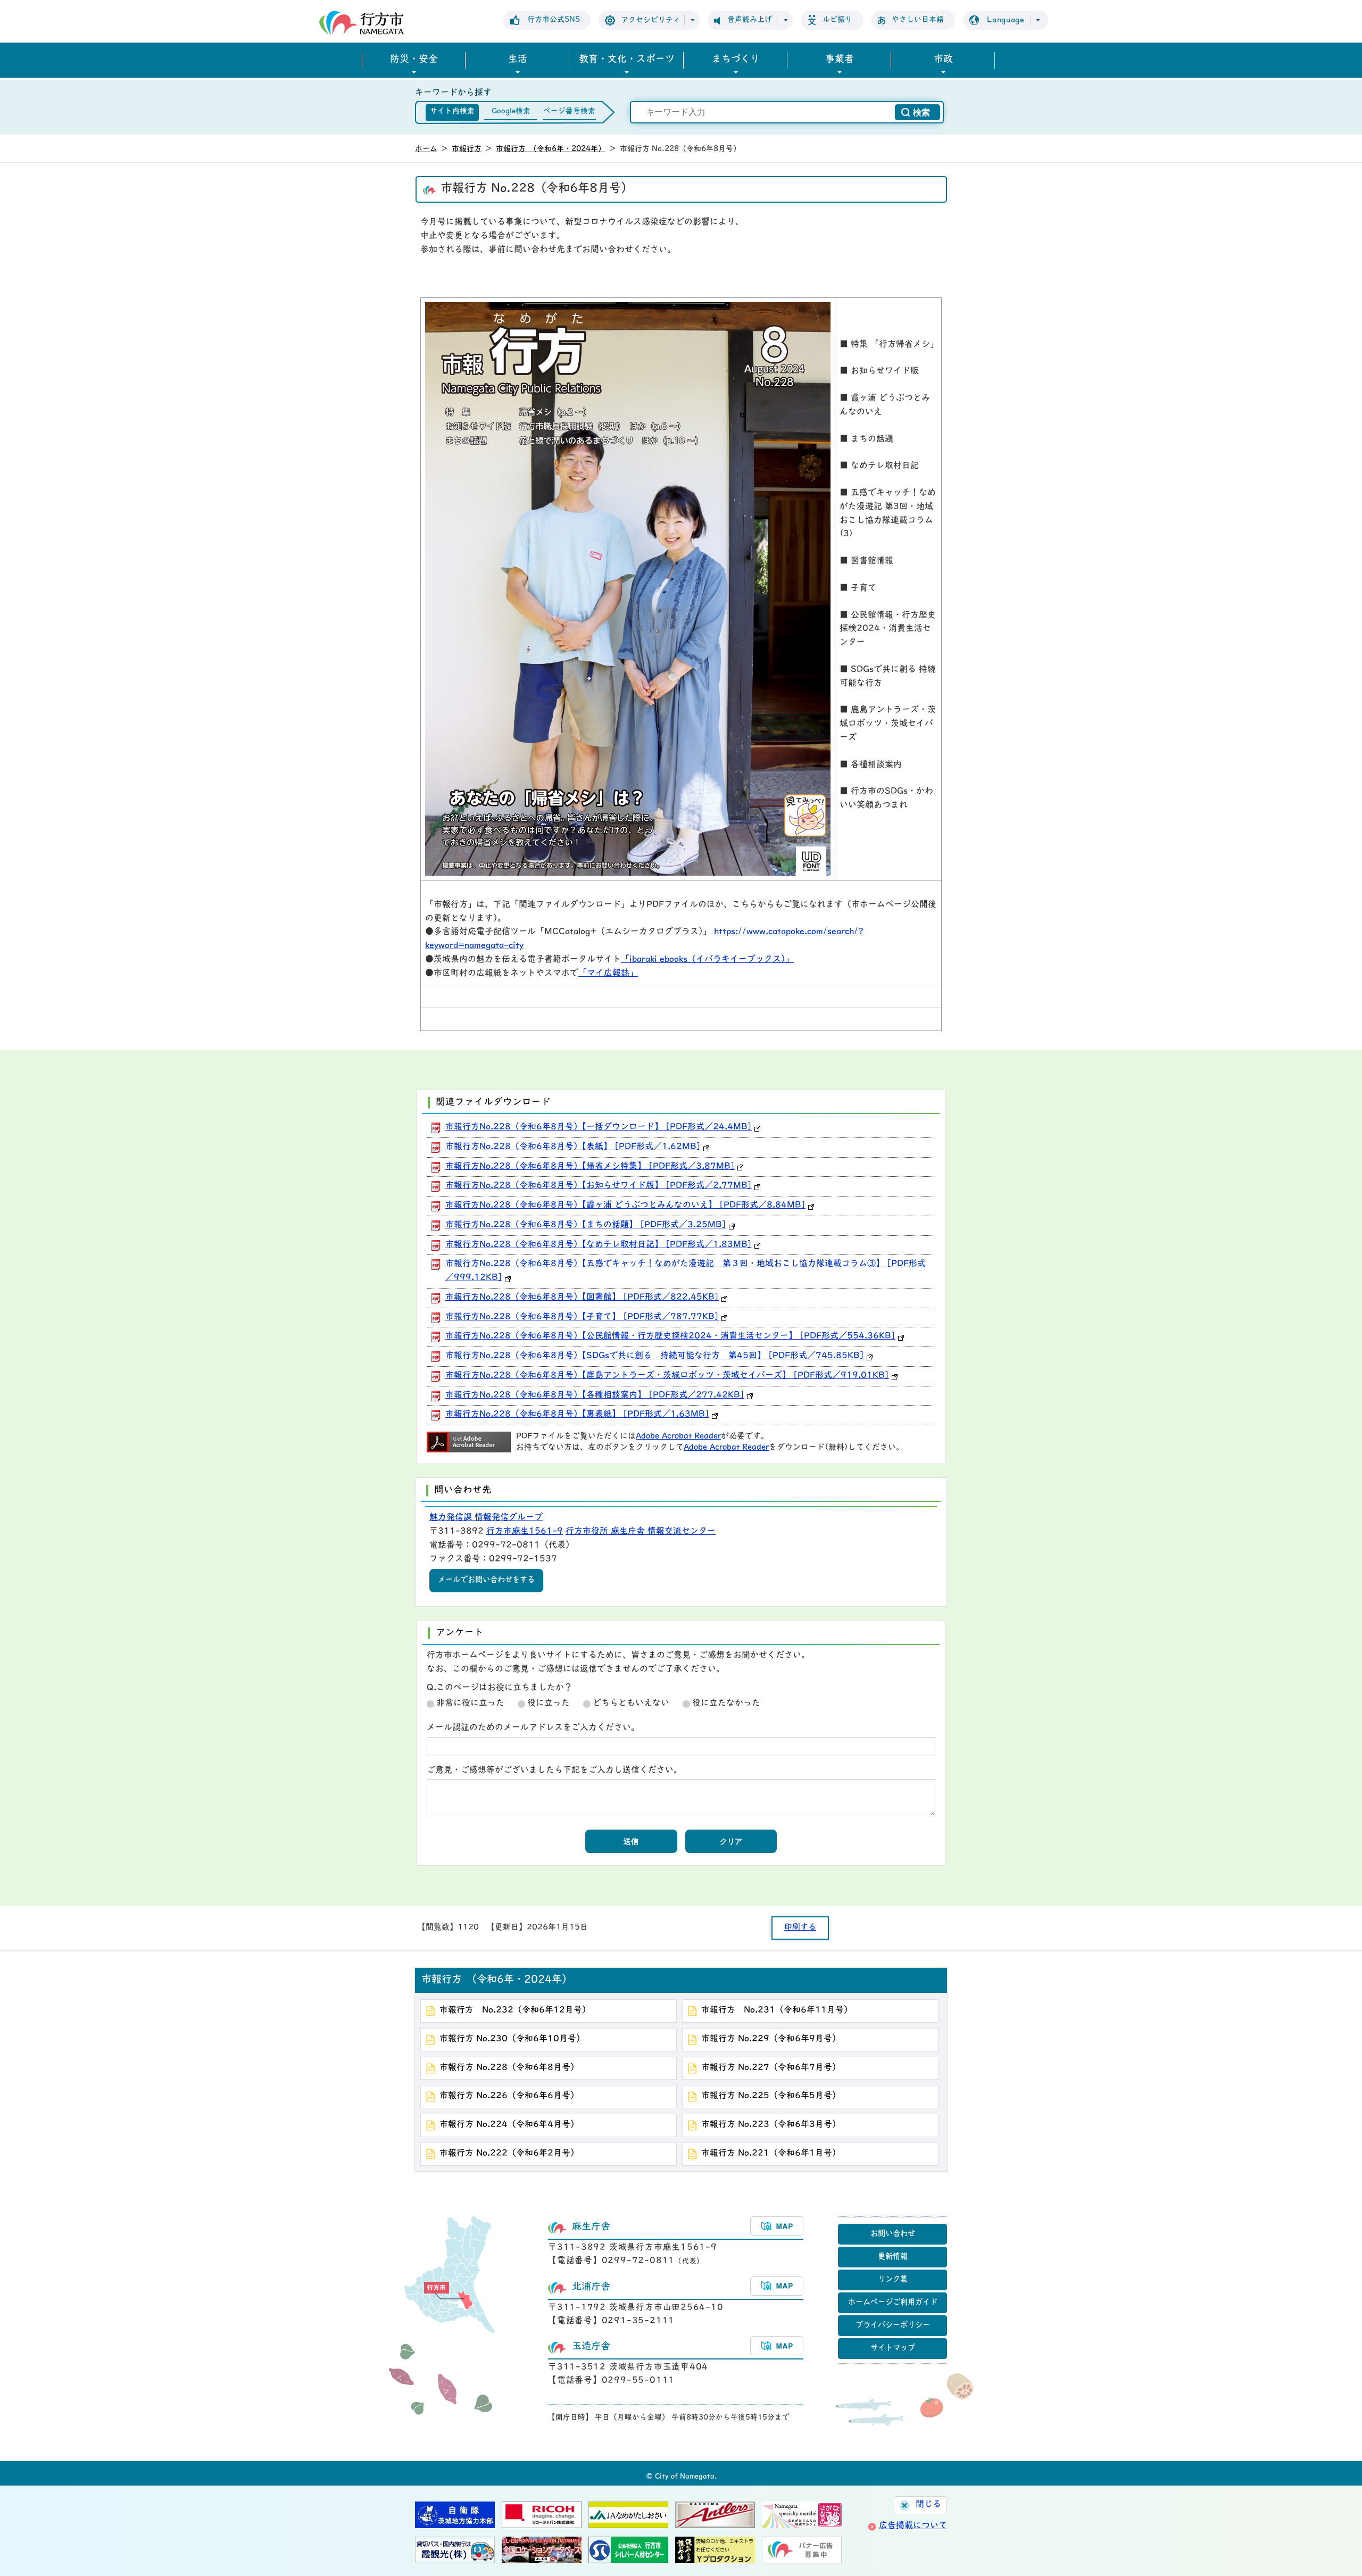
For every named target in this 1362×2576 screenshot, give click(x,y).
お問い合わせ (893, 2234)
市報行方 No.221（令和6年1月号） (771, 2154)
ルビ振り (837, 20)
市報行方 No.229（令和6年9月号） (771, 2039)
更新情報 (893, 2257)
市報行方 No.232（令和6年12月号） (515, 2010)
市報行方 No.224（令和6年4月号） (509, 2125)
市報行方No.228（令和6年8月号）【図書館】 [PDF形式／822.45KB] (582, 1298)
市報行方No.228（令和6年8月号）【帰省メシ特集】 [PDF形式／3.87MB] (590, 1167)
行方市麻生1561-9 (525, 1532)
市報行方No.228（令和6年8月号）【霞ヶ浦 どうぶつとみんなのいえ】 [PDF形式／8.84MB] (625, 1206)
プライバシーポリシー (893, 2326)
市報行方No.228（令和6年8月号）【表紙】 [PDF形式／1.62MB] (573, 1147)
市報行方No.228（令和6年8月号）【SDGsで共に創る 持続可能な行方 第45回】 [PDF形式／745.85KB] (655, 1356)
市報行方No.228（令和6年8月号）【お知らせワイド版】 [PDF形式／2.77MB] (599, 1186)
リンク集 (893, 2280)
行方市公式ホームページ (362, 23)
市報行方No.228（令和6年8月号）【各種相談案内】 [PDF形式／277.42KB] (595, 1395)
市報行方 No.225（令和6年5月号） (771, 2096)
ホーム (426, 149)
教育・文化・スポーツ (627, 60)
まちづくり (736, 60)
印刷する (800, 1928)
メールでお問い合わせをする (486, 1580)
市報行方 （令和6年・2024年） (551, 149)
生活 (518, 60)
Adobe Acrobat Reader (678, 1437)
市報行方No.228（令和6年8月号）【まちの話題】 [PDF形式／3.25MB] (586, 1225)
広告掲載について (913, 2526)
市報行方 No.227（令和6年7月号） (771, 2068)
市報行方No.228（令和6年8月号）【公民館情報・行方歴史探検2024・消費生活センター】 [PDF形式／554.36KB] (670, 1336)
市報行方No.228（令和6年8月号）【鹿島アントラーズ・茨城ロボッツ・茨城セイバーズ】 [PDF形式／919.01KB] (667, 1376)
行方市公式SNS (554, 20)
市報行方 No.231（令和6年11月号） (777, 2010)
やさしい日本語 (918, 20)
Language (1006, 20)
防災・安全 (414, 60)
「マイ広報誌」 (608, 974)
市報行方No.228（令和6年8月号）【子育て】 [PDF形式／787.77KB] (582, 1317)
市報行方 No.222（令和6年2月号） (509, 2154)
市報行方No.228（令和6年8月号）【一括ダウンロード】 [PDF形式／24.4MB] (599, 1127)
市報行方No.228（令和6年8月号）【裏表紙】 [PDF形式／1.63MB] (577, 1415)
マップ (777, 2226)
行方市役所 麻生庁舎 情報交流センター (641, 1532)
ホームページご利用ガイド (893, 2303)
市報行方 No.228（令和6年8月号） (509, 2068)
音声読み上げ (750, 20)
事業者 (840, 60)
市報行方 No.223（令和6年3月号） (771, 2125)
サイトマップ (893, 2349)
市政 (943, 60)
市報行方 (467, 149)
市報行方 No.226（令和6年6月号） (509, 2096)
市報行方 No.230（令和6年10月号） (512, 2039)
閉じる (928, 2505)
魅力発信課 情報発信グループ (486, 1518)
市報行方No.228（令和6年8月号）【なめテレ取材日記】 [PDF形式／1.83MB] (599, 1245)
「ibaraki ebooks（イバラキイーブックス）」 (707, 960)
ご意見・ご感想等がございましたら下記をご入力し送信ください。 (554, 1771)
